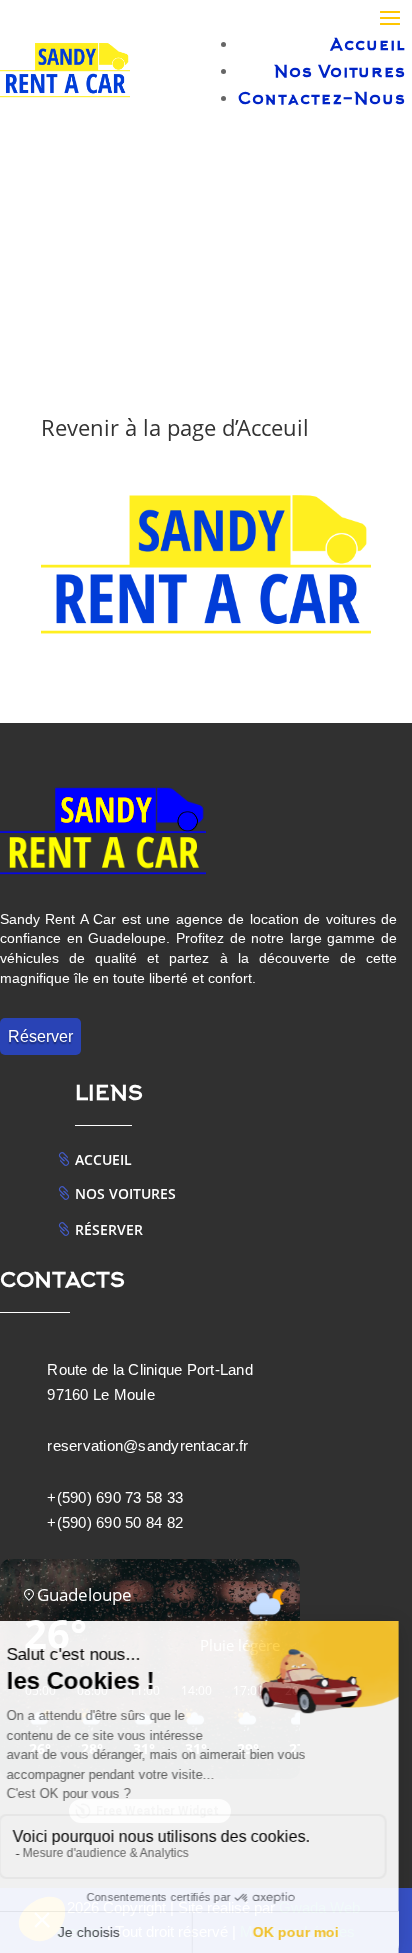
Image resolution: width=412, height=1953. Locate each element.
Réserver (40, 1036)
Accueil (368, 46)
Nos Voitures (340, 73)
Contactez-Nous (322, 100)
